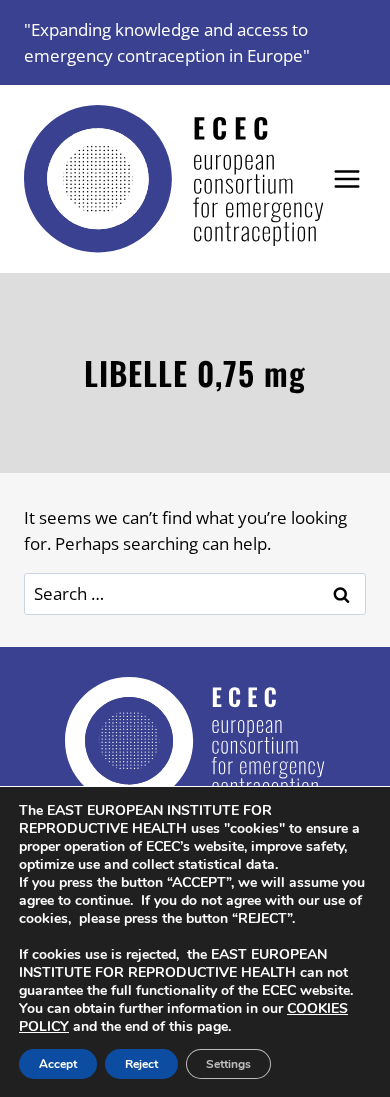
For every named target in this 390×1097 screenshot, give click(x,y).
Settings (228, 1064)
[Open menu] (347, 179)
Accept (58, 1064)
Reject (141, 1064)
